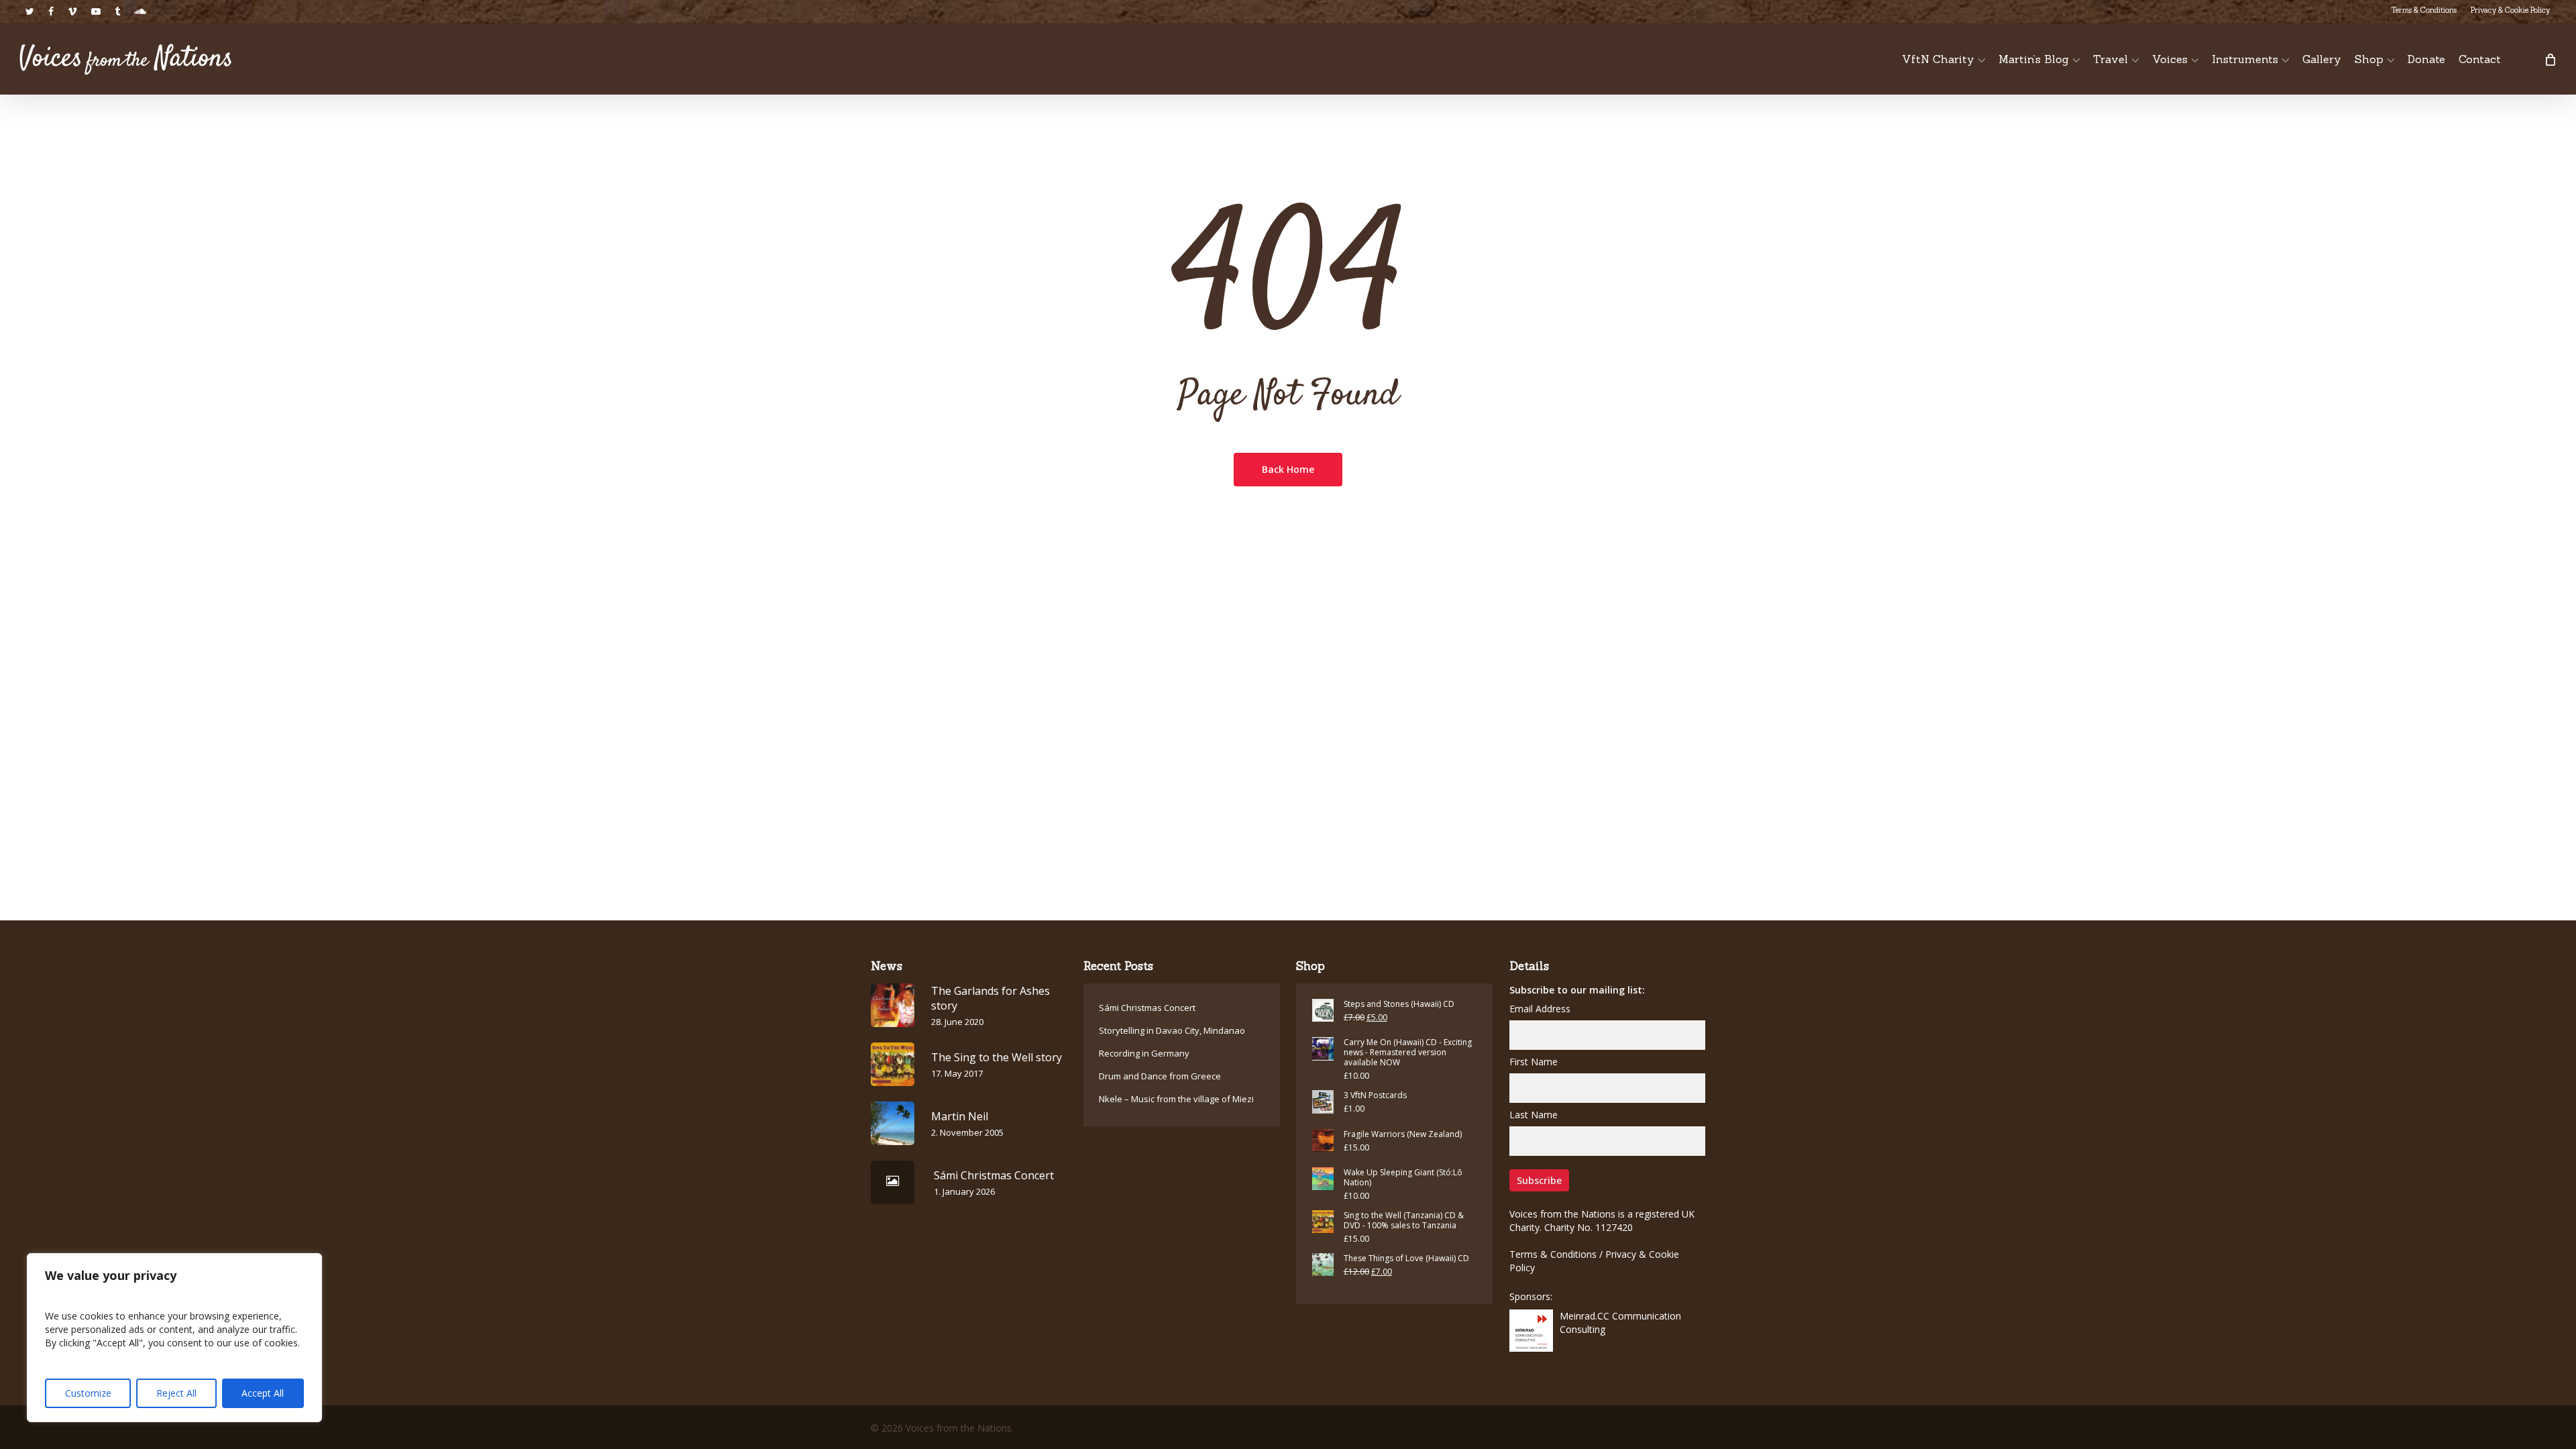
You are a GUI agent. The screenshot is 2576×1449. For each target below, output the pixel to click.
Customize (88, 1393)
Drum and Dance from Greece (1160, 1076)
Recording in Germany (1144, 1053)
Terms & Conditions (1553, 1254)
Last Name (1534, 1115)
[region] (174, 1338)
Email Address (1540, 1009)
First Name (1534, 1062)
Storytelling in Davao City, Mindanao (1172, 1030)
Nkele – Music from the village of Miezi (1176, 1099)
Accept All (263, 1393)
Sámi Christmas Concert (1147, 1008)
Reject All (176, 1393)
